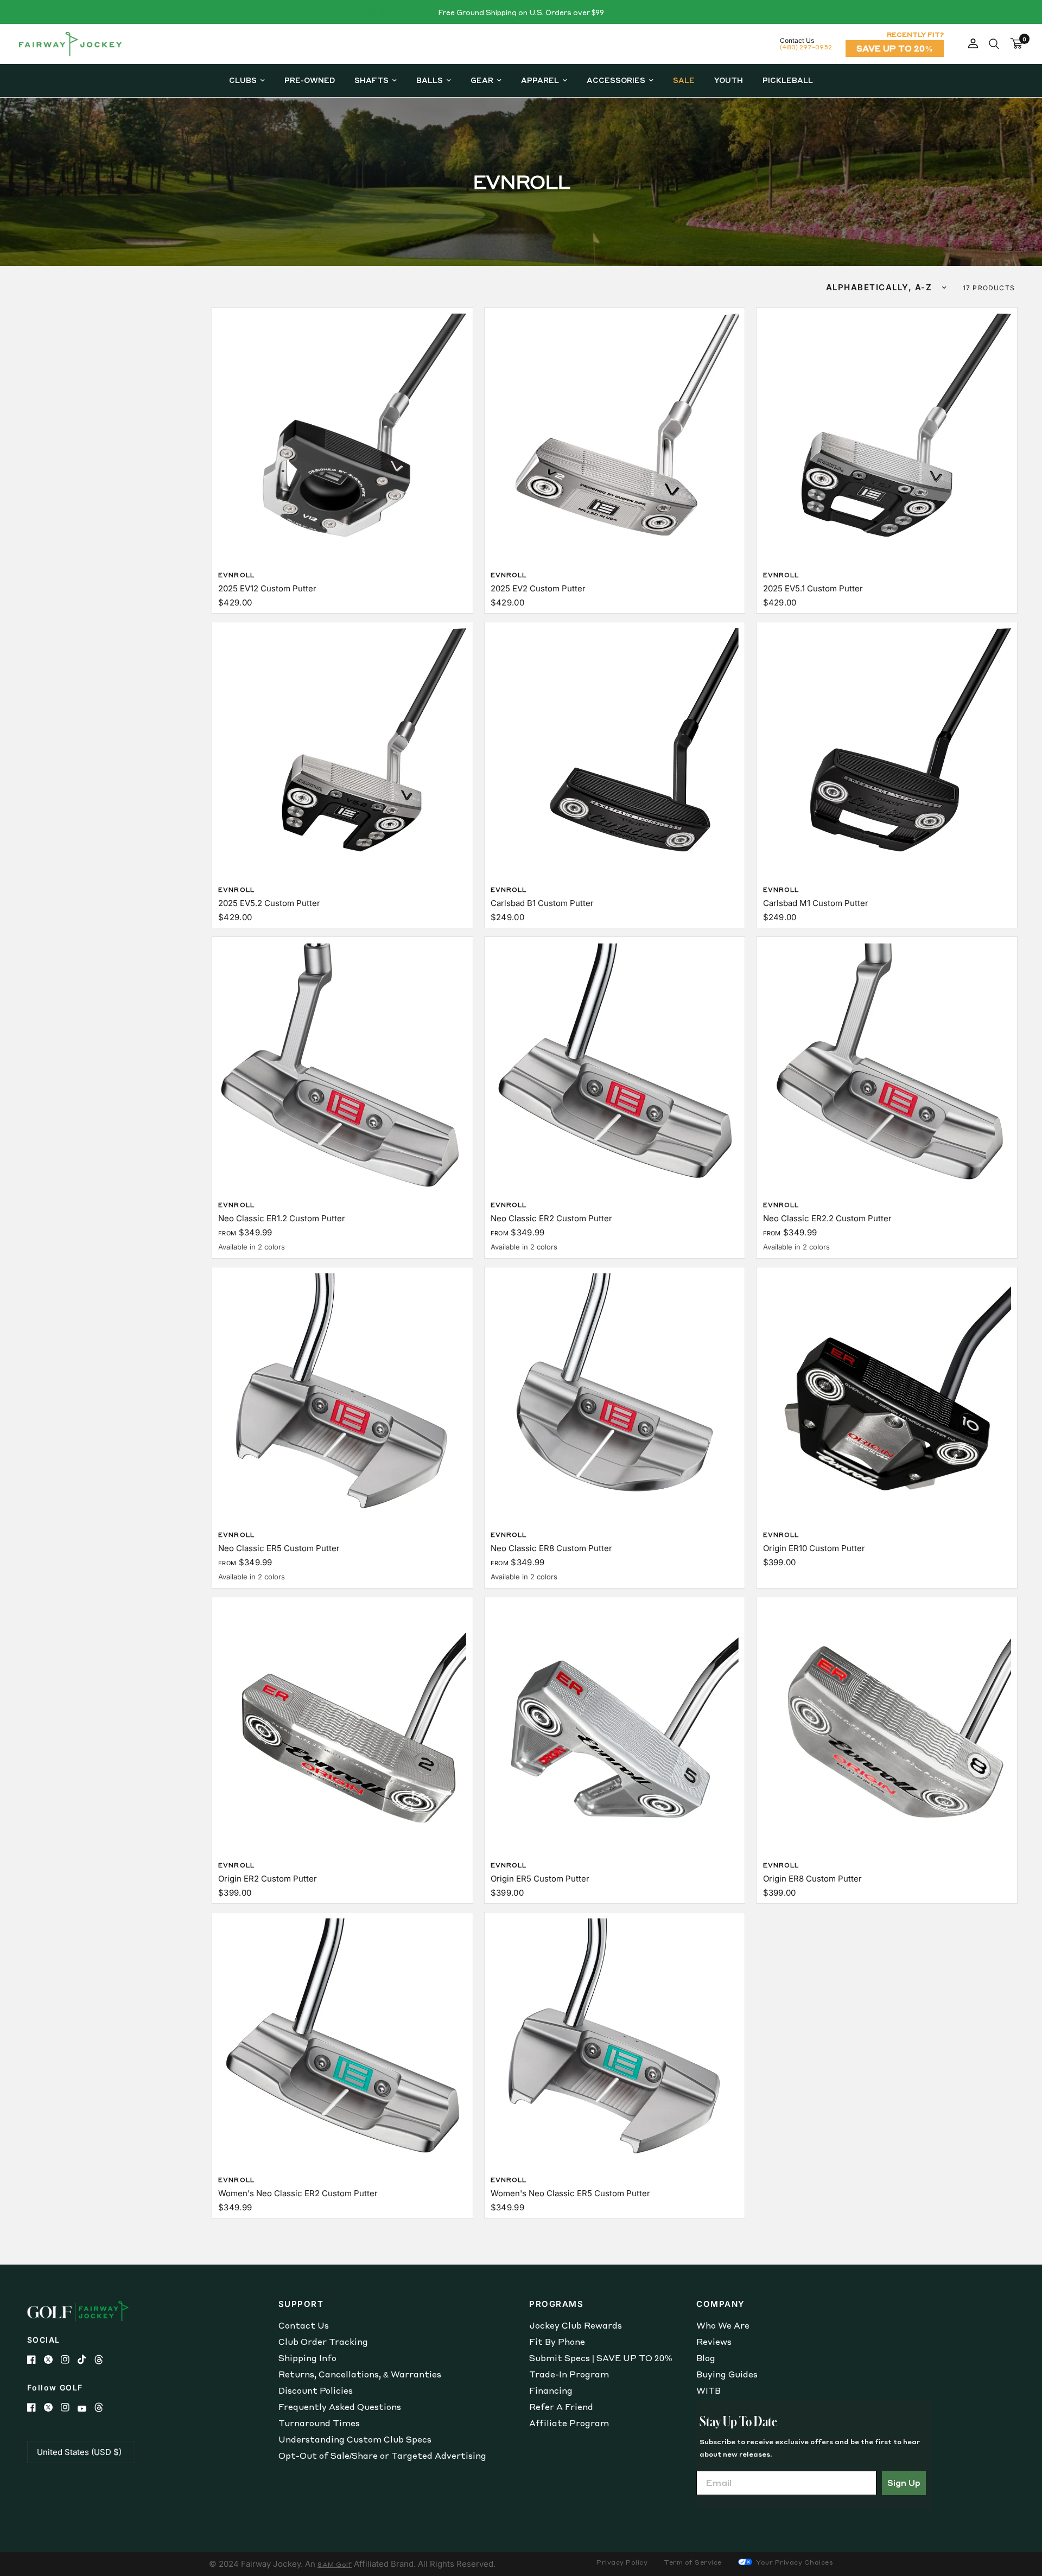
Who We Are (723, 2325)
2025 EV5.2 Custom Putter (269, 903)
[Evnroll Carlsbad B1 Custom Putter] (615, 752)
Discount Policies (316, 2390)
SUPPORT (301, 2304)
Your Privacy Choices (794, 2562)
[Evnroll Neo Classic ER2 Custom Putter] (615, 1067)
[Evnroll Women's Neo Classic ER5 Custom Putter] (615, 2042)
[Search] (994, 44)
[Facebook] (36, 2360)
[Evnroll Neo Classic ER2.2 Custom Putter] (887, 1067)
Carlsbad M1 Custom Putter (816, 903)
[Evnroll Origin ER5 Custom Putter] (615, 1727)
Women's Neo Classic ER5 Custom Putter (570, 2193)
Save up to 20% (895, 48)
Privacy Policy (622, 2562)
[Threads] (103, 2360)
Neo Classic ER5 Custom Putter (279, 1548)
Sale (684, 80)
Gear (482, 80)
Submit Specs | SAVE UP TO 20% (601, 2358)
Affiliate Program (569, 2423)
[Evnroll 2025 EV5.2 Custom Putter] (342, 752)
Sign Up (904, 2483)
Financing (551, 2390)
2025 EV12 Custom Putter (267, 588)
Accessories (616, 80)
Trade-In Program (569, 2374)
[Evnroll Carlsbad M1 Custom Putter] (887, 752)
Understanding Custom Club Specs (355, 2439)
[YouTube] (86, 2409)
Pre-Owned (310, 80)
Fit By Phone (557, 2342)
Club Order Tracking (323, 2342)
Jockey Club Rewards (576, 2325)
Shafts (371, 80)
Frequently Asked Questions (340, 2407)
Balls (430, 80)
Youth (729, 80)
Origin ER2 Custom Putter (268, 1879)
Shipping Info (307, 2358)
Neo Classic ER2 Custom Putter (551, 1218)
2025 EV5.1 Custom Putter (813, 588)
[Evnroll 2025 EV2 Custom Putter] (615, 438)
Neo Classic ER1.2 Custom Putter (282, 1218)
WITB (709, 2390)
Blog (706, 2358)
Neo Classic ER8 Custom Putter (551, 1548)
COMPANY (721, 2304)
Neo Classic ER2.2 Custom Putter (827, 1218)
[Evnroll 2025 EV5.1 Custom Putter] (887, 438)
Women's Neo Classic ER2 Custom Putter (298, 2193)
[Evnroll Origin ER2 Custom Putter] (342, 1727)
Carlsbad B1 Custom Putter (542, 903)
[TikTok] (86, 2360)
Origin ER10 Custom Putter (814, 1548)
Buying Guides (727, 2374)
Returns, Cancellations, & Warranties (360, 2374)
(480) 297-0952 (806, 47)
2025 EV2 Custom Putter (538, 588)
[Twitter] (52, 2360)
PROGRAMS (556, 2304)
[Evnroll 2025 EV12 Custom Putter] (342, 438)
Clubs (243, 80)
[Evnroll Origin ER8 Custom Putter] (887, 1727)
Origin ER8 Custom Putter (812, 1879)
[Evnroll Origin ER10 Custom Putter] (887, 1397)
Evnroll (236, 575)
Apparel (540, 80)
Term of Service (693, 2562)
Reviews (714, 2342)
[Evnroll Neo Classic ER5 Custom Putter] (342, 1397)
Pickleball (788, 80)
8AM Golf (335, 2564)
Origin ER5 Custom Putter (540, 1879)
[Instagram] (69, 2360)
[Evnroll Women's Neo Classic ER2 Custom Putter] (342, 2042)
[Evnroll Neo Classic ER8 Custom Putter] (615, 1397)
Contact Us (304, 2325)
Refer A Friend (561, 2407)
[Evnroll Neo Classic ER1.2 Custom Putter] (342, 1067)
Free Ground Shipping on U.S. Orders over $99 (521, 12)
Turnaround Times (319, 2423)
